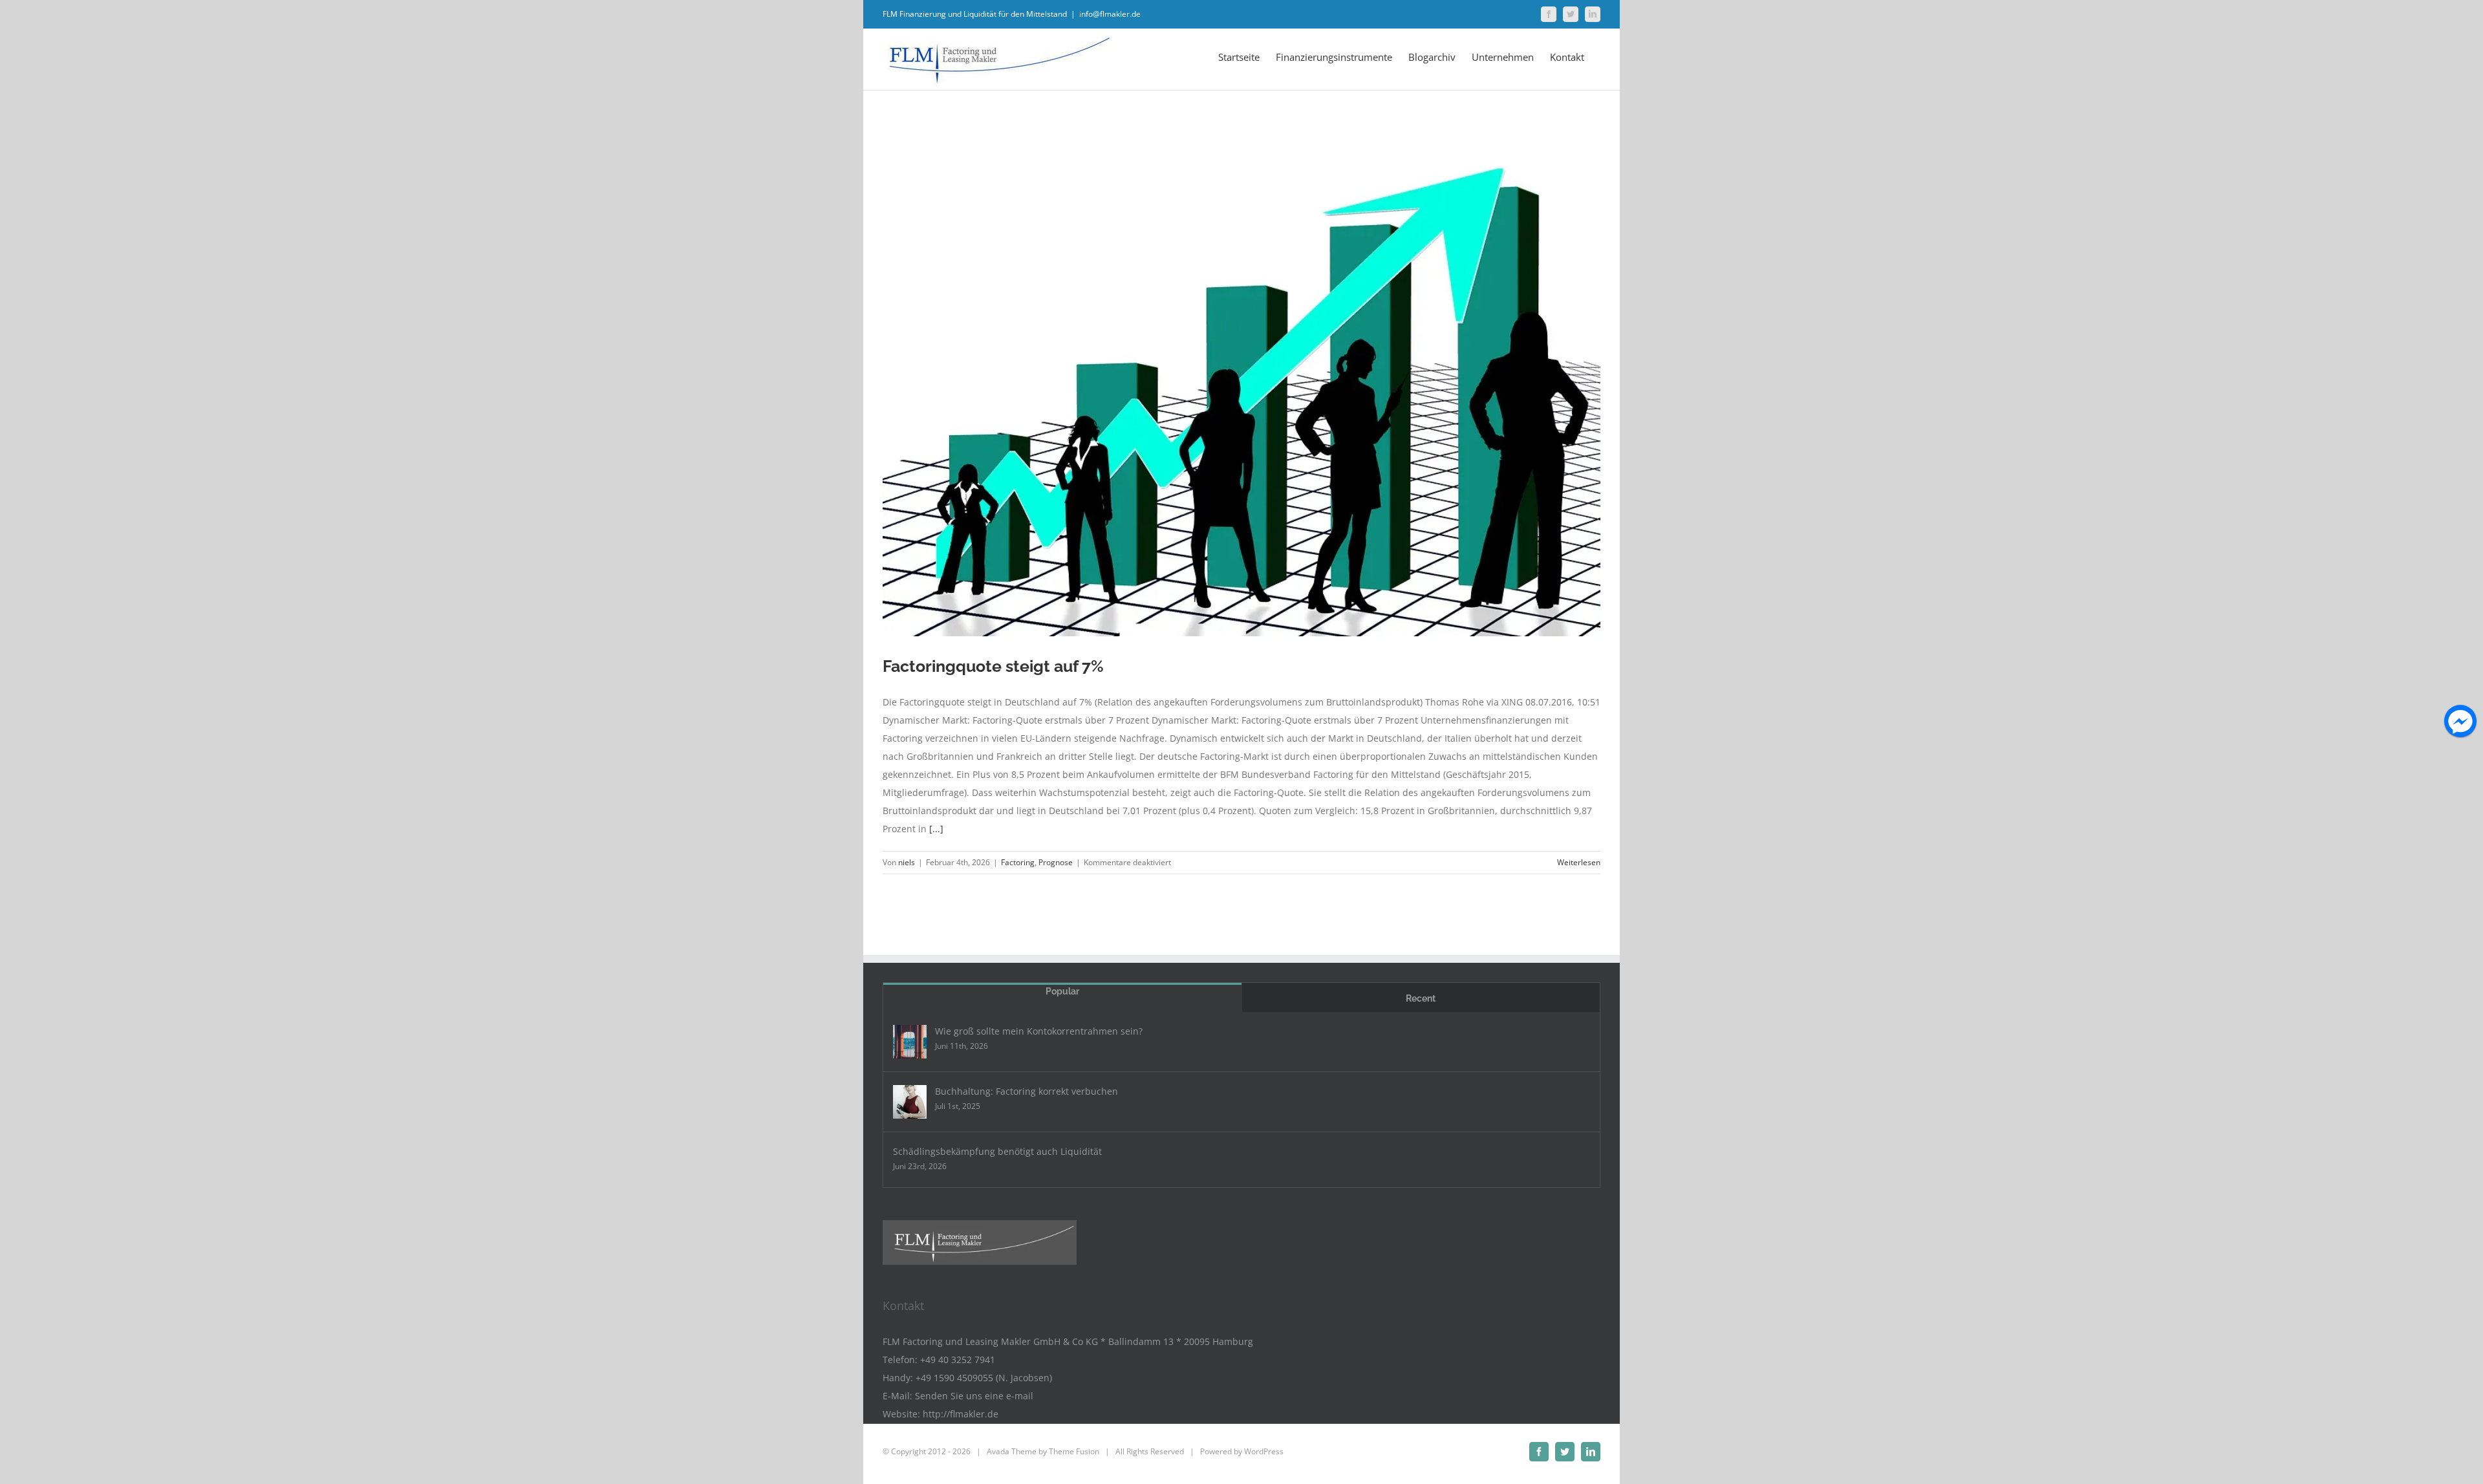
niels (907, 862)
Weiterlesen (1579, 862)
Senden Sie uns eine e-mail (974, 1396)
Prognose (1056, 862)
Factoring (1018, 862)
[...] (936, 829)
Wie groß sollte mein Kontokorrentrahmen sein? (1039, 1031)
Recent (1421, 998)
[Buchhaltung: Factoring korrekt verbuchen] (910, 1102)
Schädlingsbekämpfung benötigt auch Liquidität (997, 1151)
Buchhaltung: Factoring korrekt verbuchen (1027, 1091)
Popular (1062, 991)
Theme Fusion (1074, 1451)
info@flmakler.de (1110, 14)
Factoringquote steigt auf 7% (993, 666)
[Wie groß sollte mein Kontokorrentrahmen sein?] (910, 1042)
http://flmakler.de (961, 1414)
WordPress (1264, 1451)
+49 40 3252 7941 (958, 1360)
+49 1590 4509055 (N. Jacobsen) (984, 1378)
